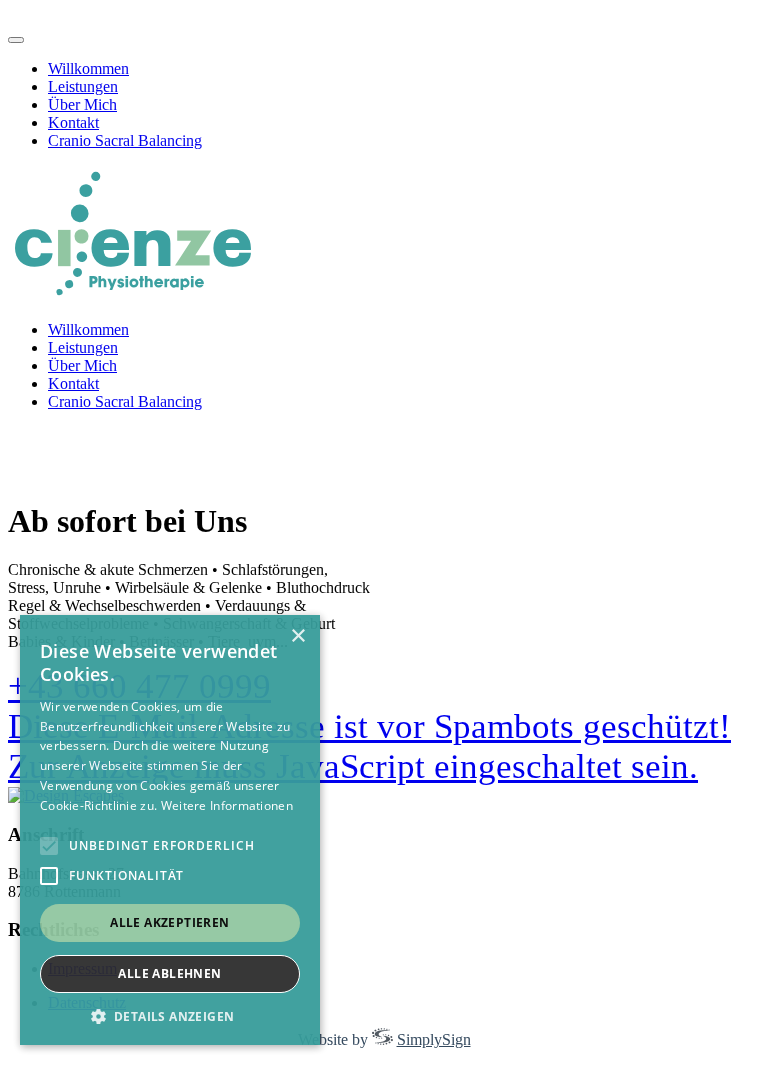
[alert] (170, 830)
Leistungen (83, 86)
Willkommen (88, 68)
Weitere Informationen (227, 805)
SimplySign (434, 1039)
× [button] (297, 636)
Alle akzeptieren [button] (169, 922)
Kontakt (73, 122)
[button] (170, 1015)
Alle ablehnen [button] (169, 973)
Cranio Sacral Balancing (125, 140)
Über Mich (82, 104)
